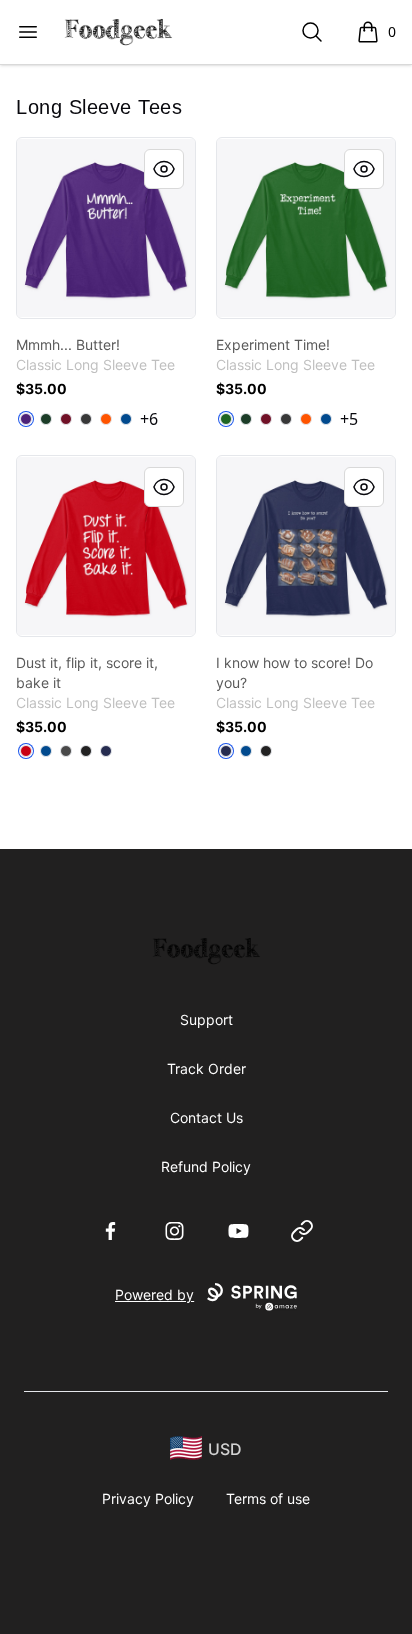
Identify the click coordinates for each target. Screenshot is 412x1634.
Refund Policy (206, 1166)
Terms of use (268, 1498)
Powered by (154, 1294)
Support (206, 1019)
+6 (149, 419)
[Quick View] (164, 169)
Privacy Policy (148, 1498)
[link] (106, 228)
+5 (349, 419)
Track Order (206, 1068)
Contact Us (206, 1117)
